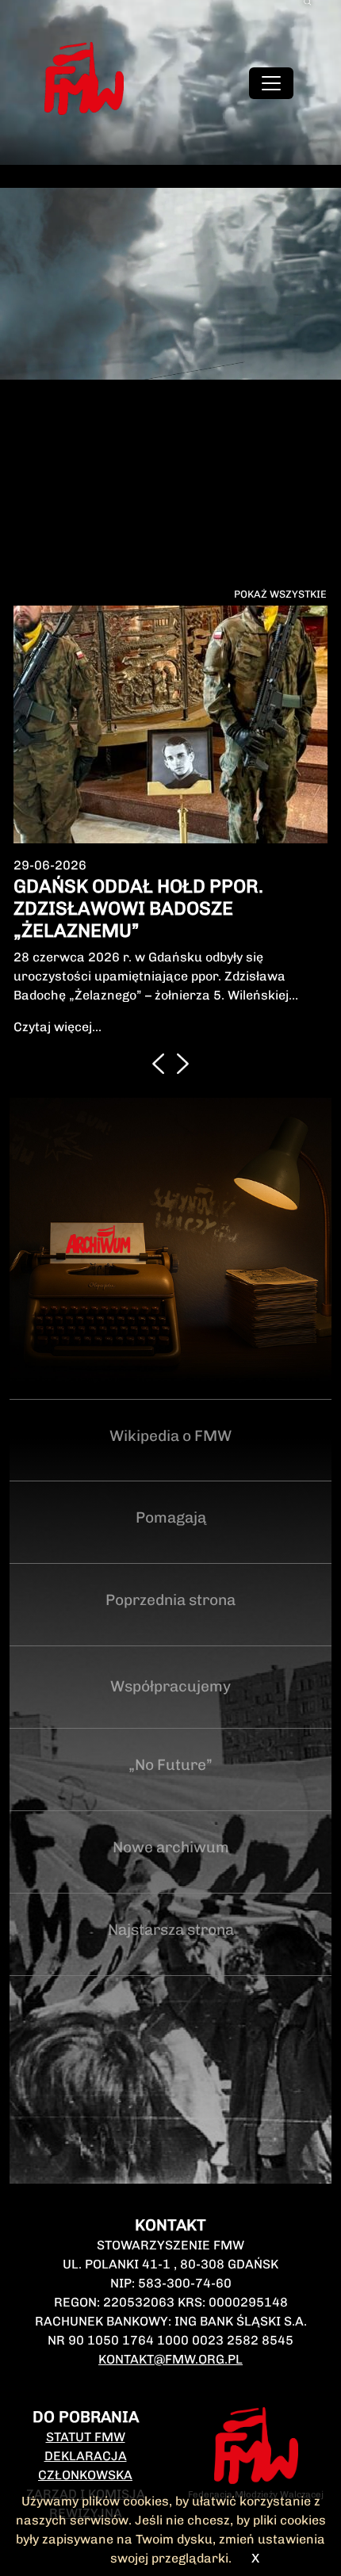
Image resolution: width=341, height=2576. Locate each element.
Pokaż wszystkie (280, 594)
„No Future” (170, 1765)
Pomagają (171, 1517)
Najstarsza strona (171, 1930)
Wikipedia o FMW (170, 1436)
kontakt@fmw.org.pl (170, 2359)
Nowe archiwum (171, 1847)
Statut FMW (86, 2437)
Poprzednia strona (170, 1600)
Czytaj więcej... (57, 1027)
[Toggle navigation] (271, 83)
